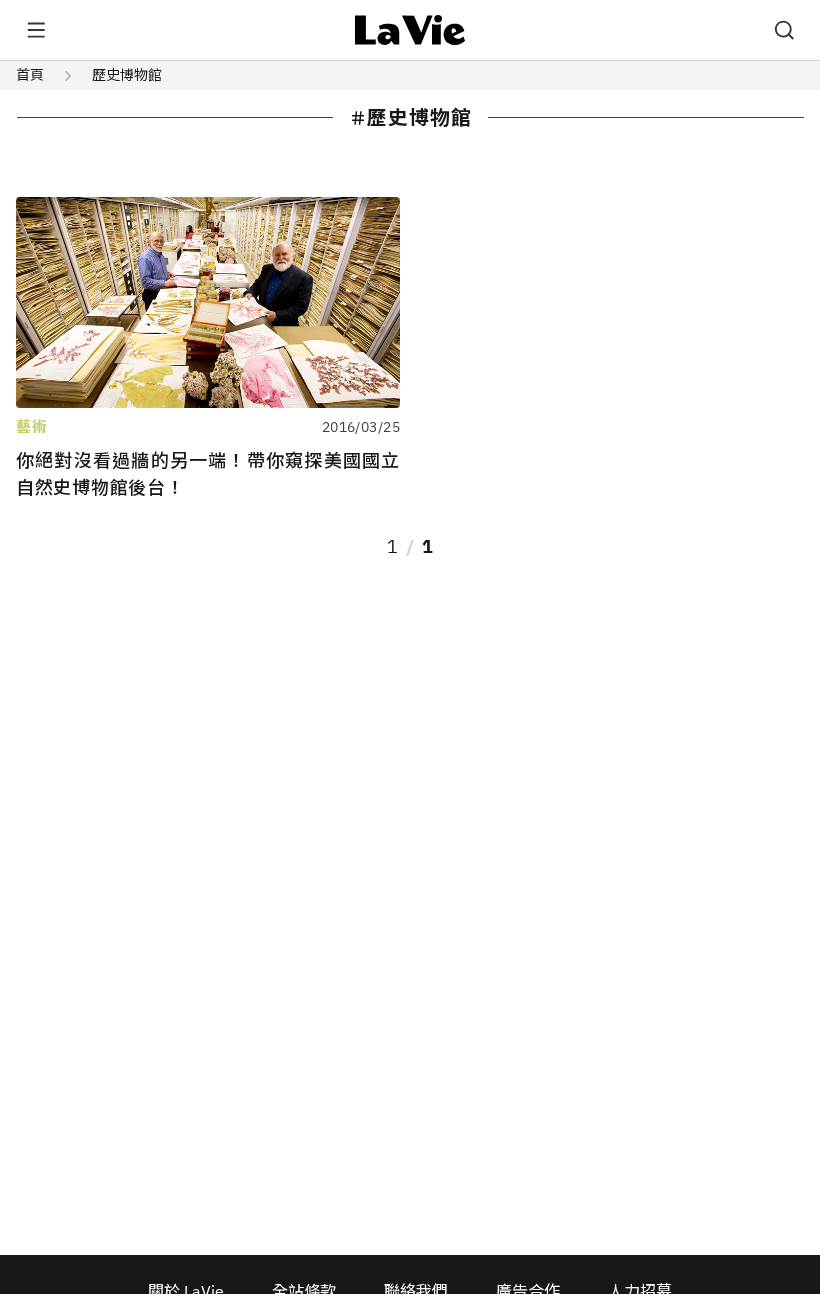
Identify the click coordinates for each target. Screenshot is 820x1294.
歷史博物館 (127, 75)
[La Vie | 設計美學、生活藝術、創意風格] (410, 30)
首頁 (30, 75)
